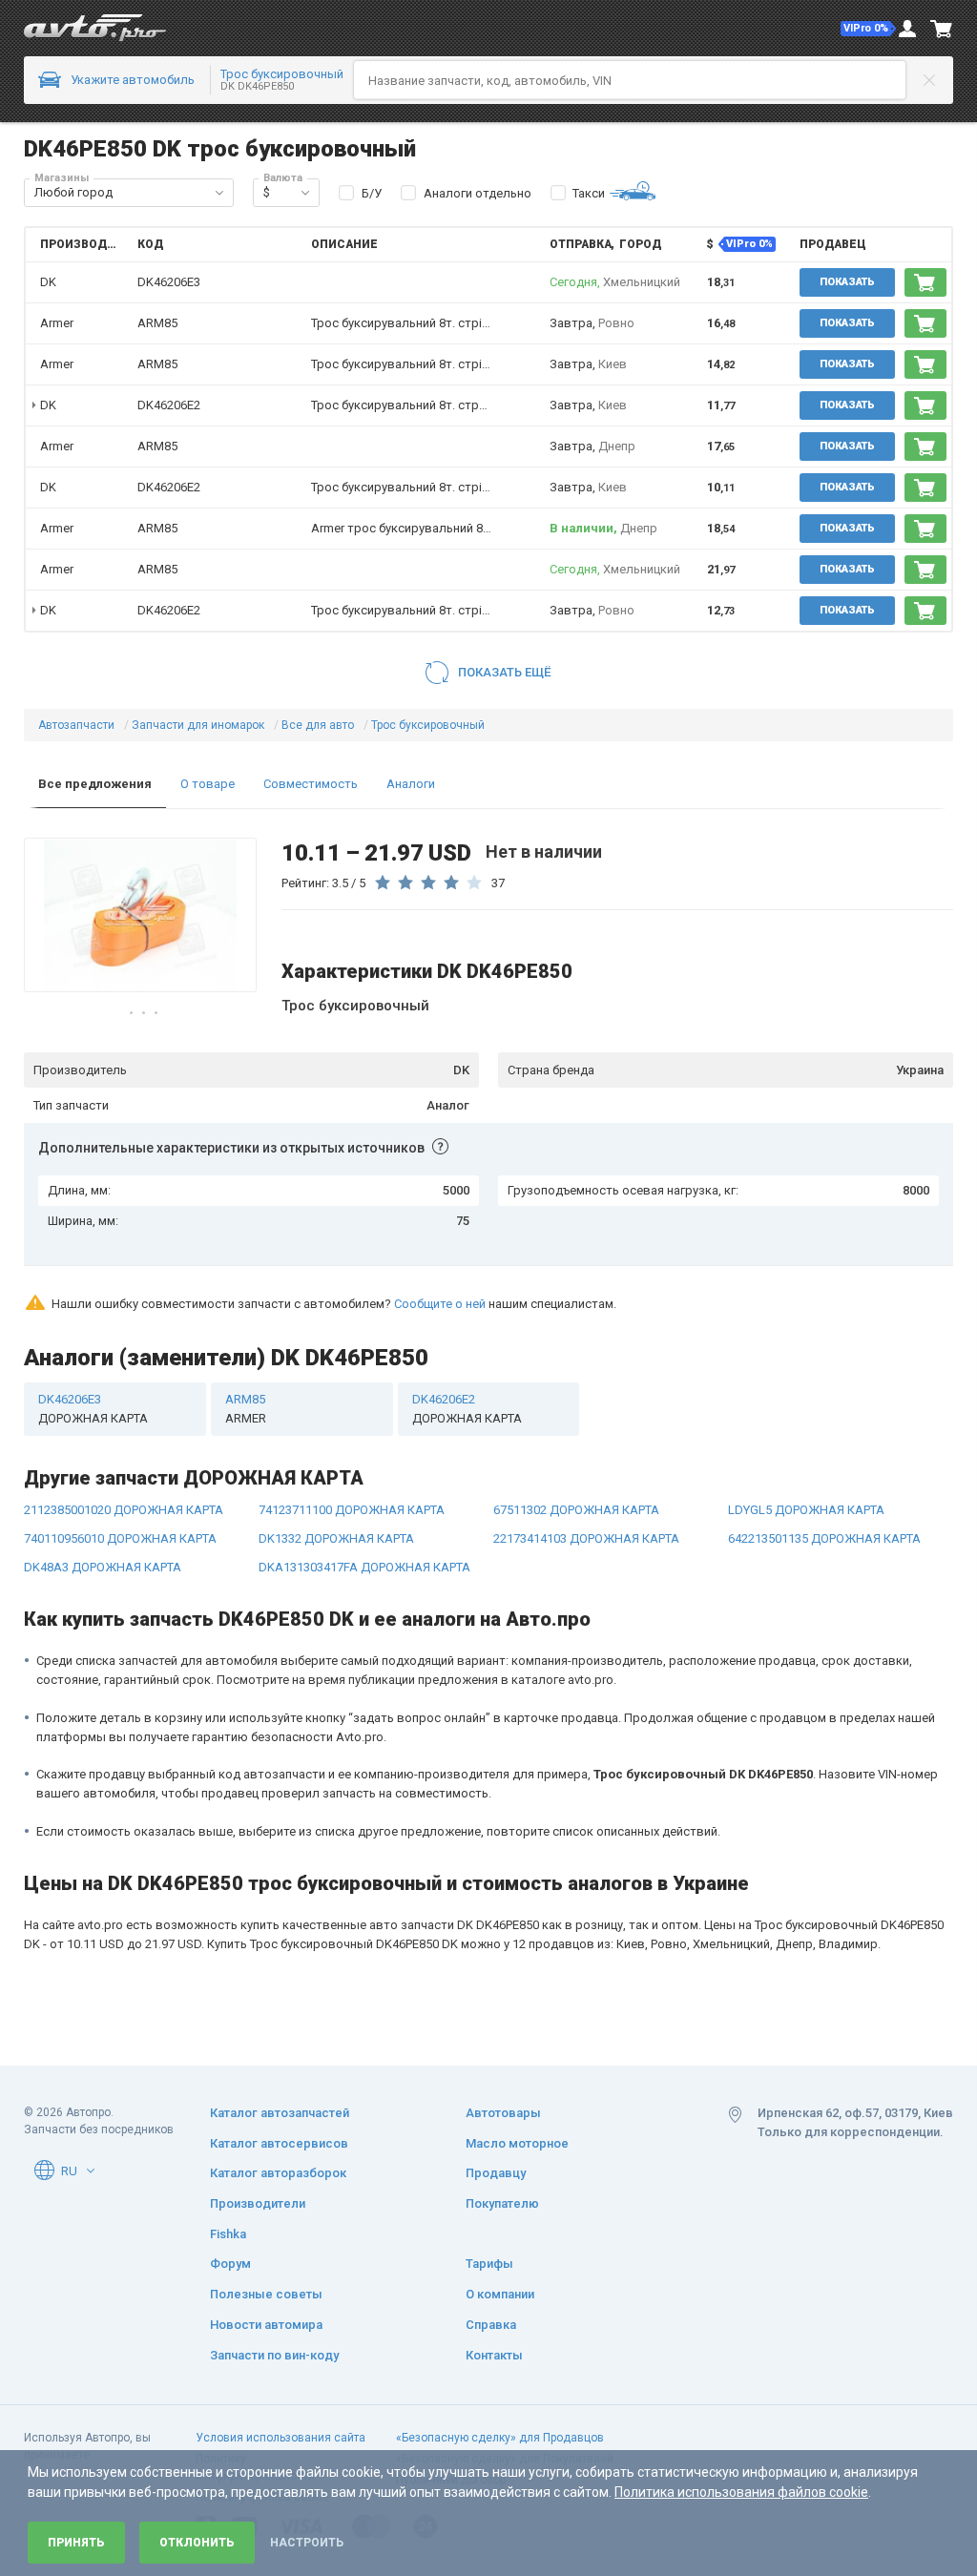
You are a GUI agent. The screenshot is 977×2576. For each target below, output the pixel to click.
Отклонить (197, 2543)
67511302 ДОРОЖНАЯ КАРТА (576, 1510)
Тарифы (489, 2264)
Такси (589, 193)
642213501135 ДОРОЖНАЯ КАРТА (824, 1538)
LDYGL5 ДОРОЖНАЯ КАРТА (806, 1510)
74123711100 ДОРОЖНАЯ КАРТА (352, 1510)
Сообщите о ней (440, 1304)
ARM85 (157, 323)
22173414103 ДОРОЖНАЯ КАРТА (586, 1538)
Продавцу (496, 2173)
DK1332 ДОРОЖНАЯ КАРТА (336, 1538)
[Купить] (925, 282)
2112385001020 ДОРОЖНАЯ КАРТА (124, 1510)
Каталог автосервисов (279, 2143)
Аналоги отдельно (478, 193)
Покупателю (502, 2203)
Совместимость (311, 784)
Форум (230, 2264)
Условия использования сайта (281, 2438)
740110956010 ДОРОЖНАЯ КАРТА (120, 1538)
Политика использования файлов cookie (741, 2492)
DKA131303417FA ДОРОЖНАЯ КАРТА (364, 1567)
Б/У (372, 193)
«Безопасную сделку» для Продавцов (500, 2438)
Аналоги (411, 784)
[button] (868, 29)
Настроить (307, 2543)
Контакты (494, 2355)
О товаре (208, 784)
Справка (491, 2325)
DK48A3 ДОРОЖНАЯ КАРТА (103, 1567)
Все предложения (95, 784)
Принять (76, 2543)
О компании (500, 2294)
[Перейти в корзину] (942, 29)
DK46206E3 (169, 282)
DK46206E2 (169, 405)
